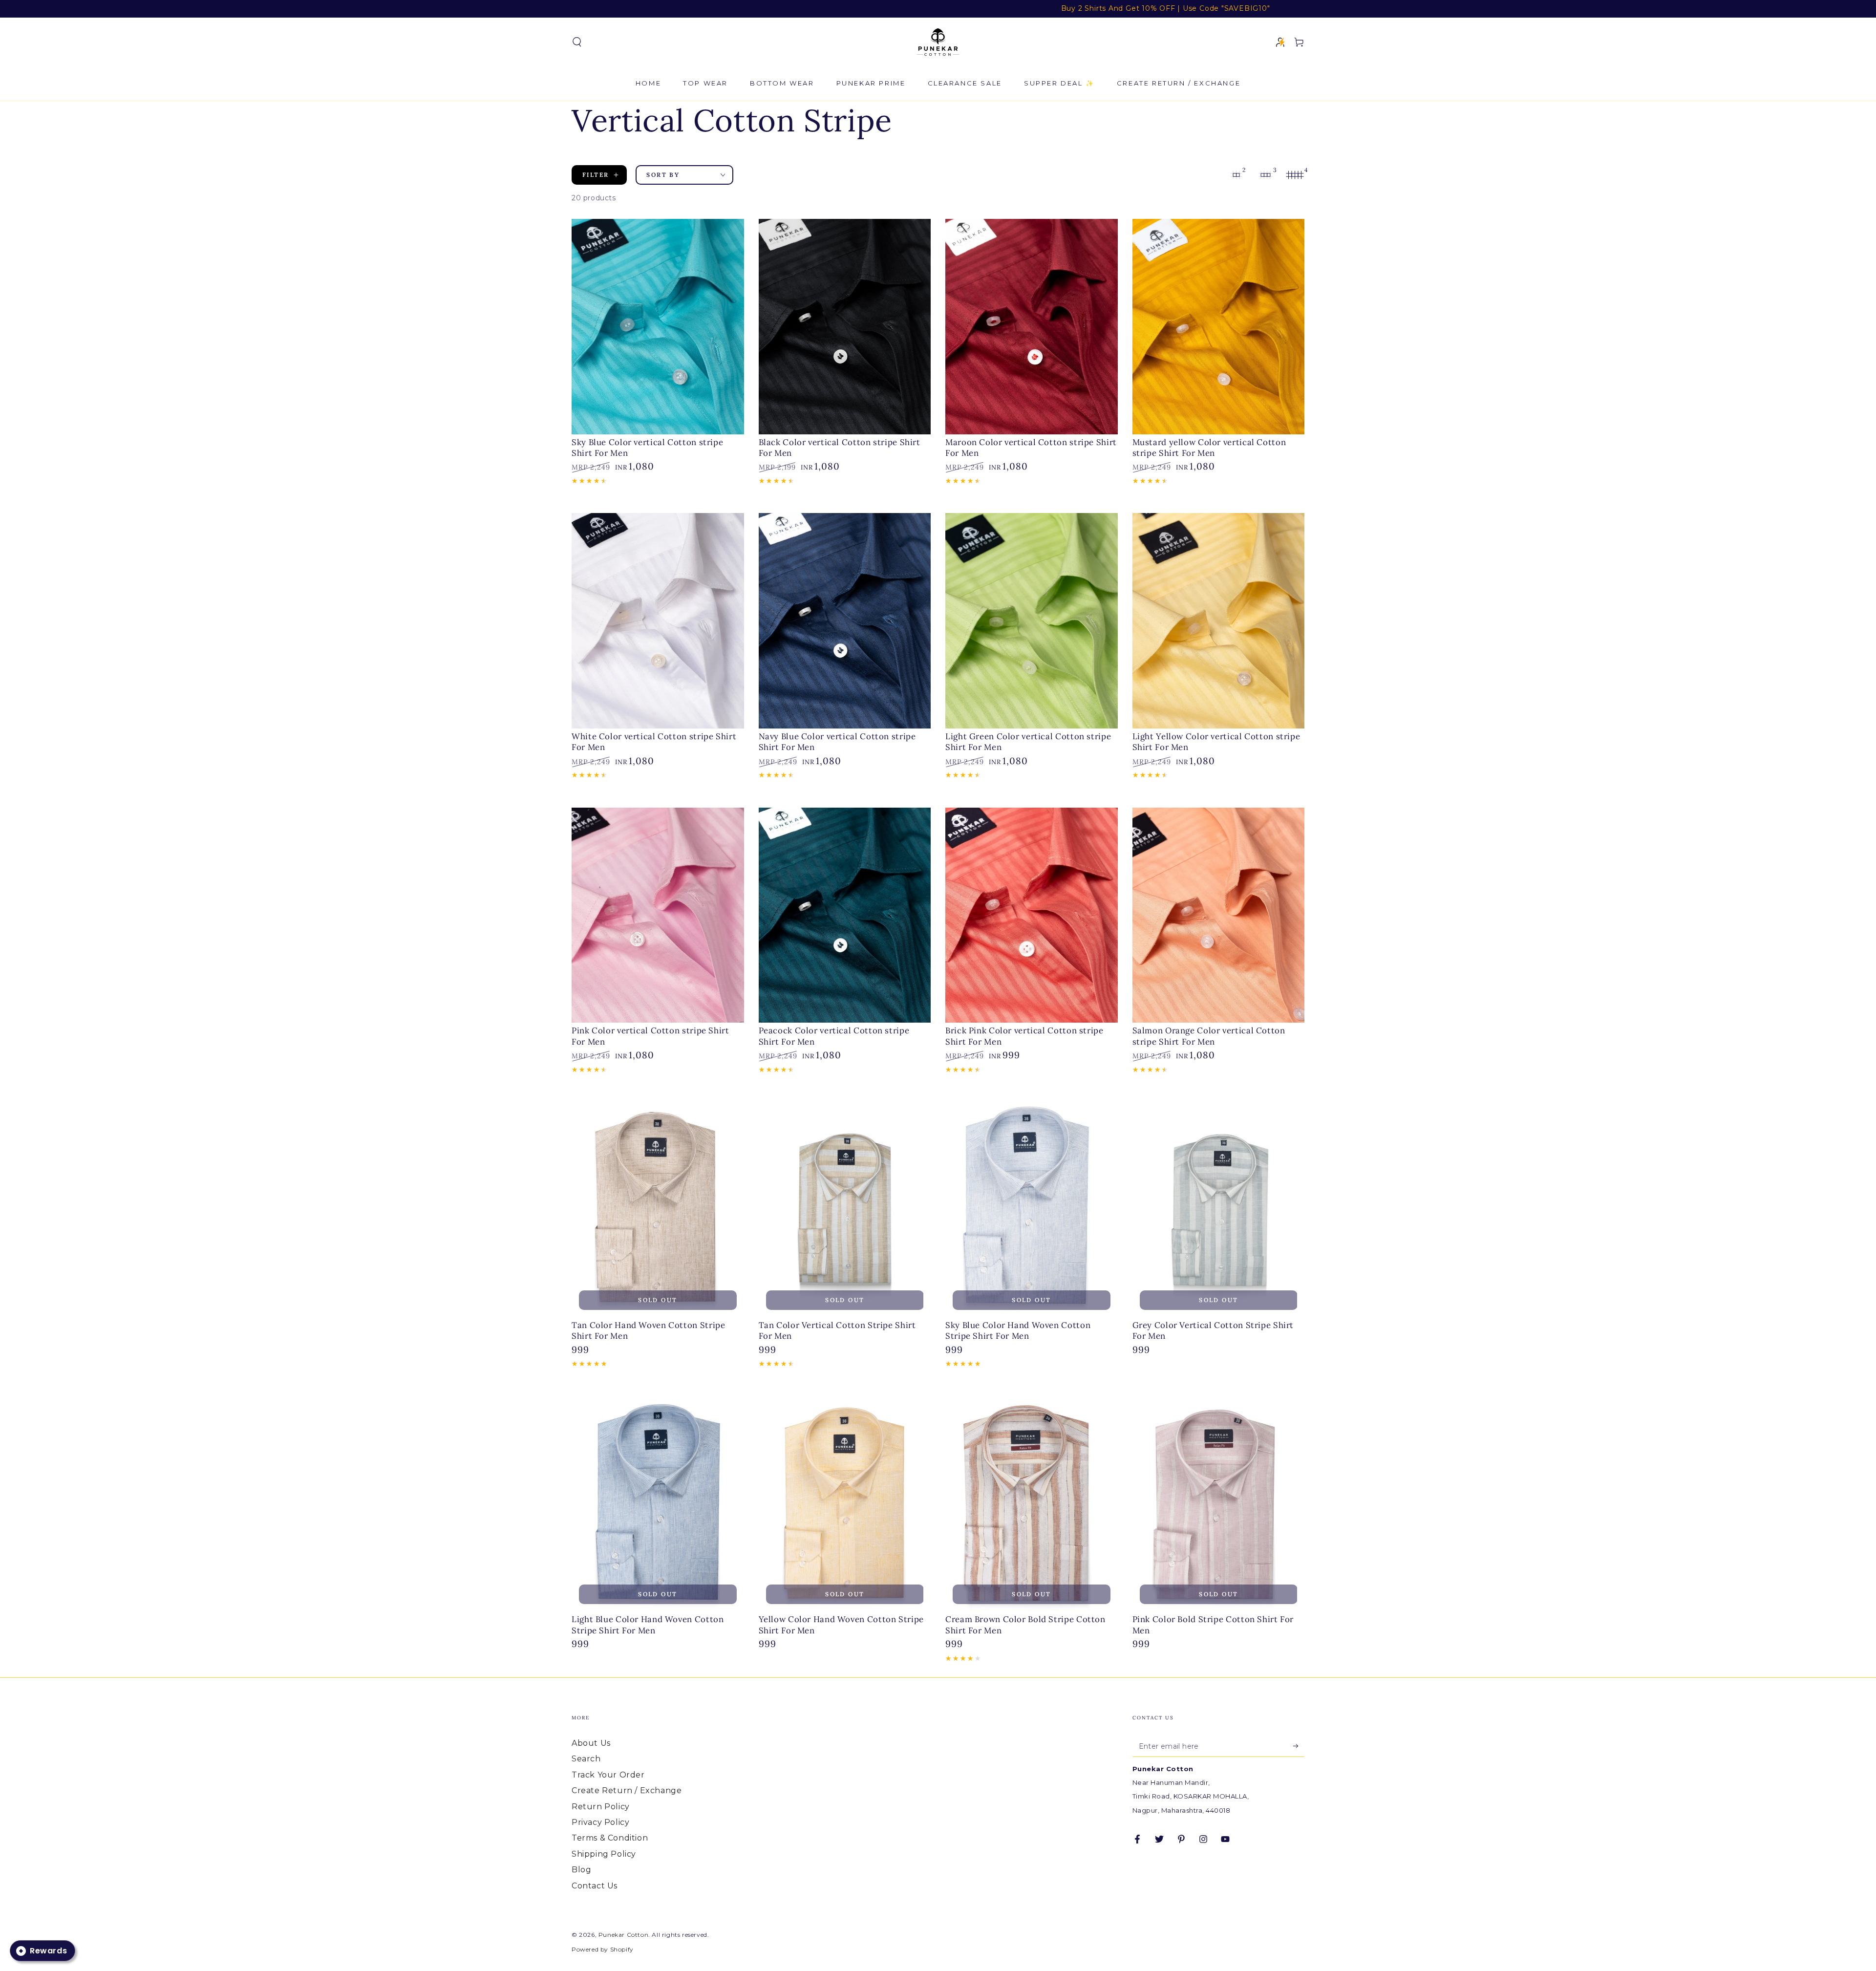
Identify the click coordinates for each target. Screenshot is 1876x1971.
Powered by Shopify (603, 1949)
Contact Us (595, 1886)
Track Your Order (608, 1775)
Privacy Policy (600, 1822)
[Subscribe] (1299, 1746)
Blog (581, 1870)
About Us (591, 1743)
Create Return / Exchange (627, 1790)
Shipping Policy (604, 1854)
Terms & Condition (610, 1838)
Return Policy (601, 1807)
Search (586, 1759)
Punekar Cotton (623, 1935)
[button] (577, 42)
